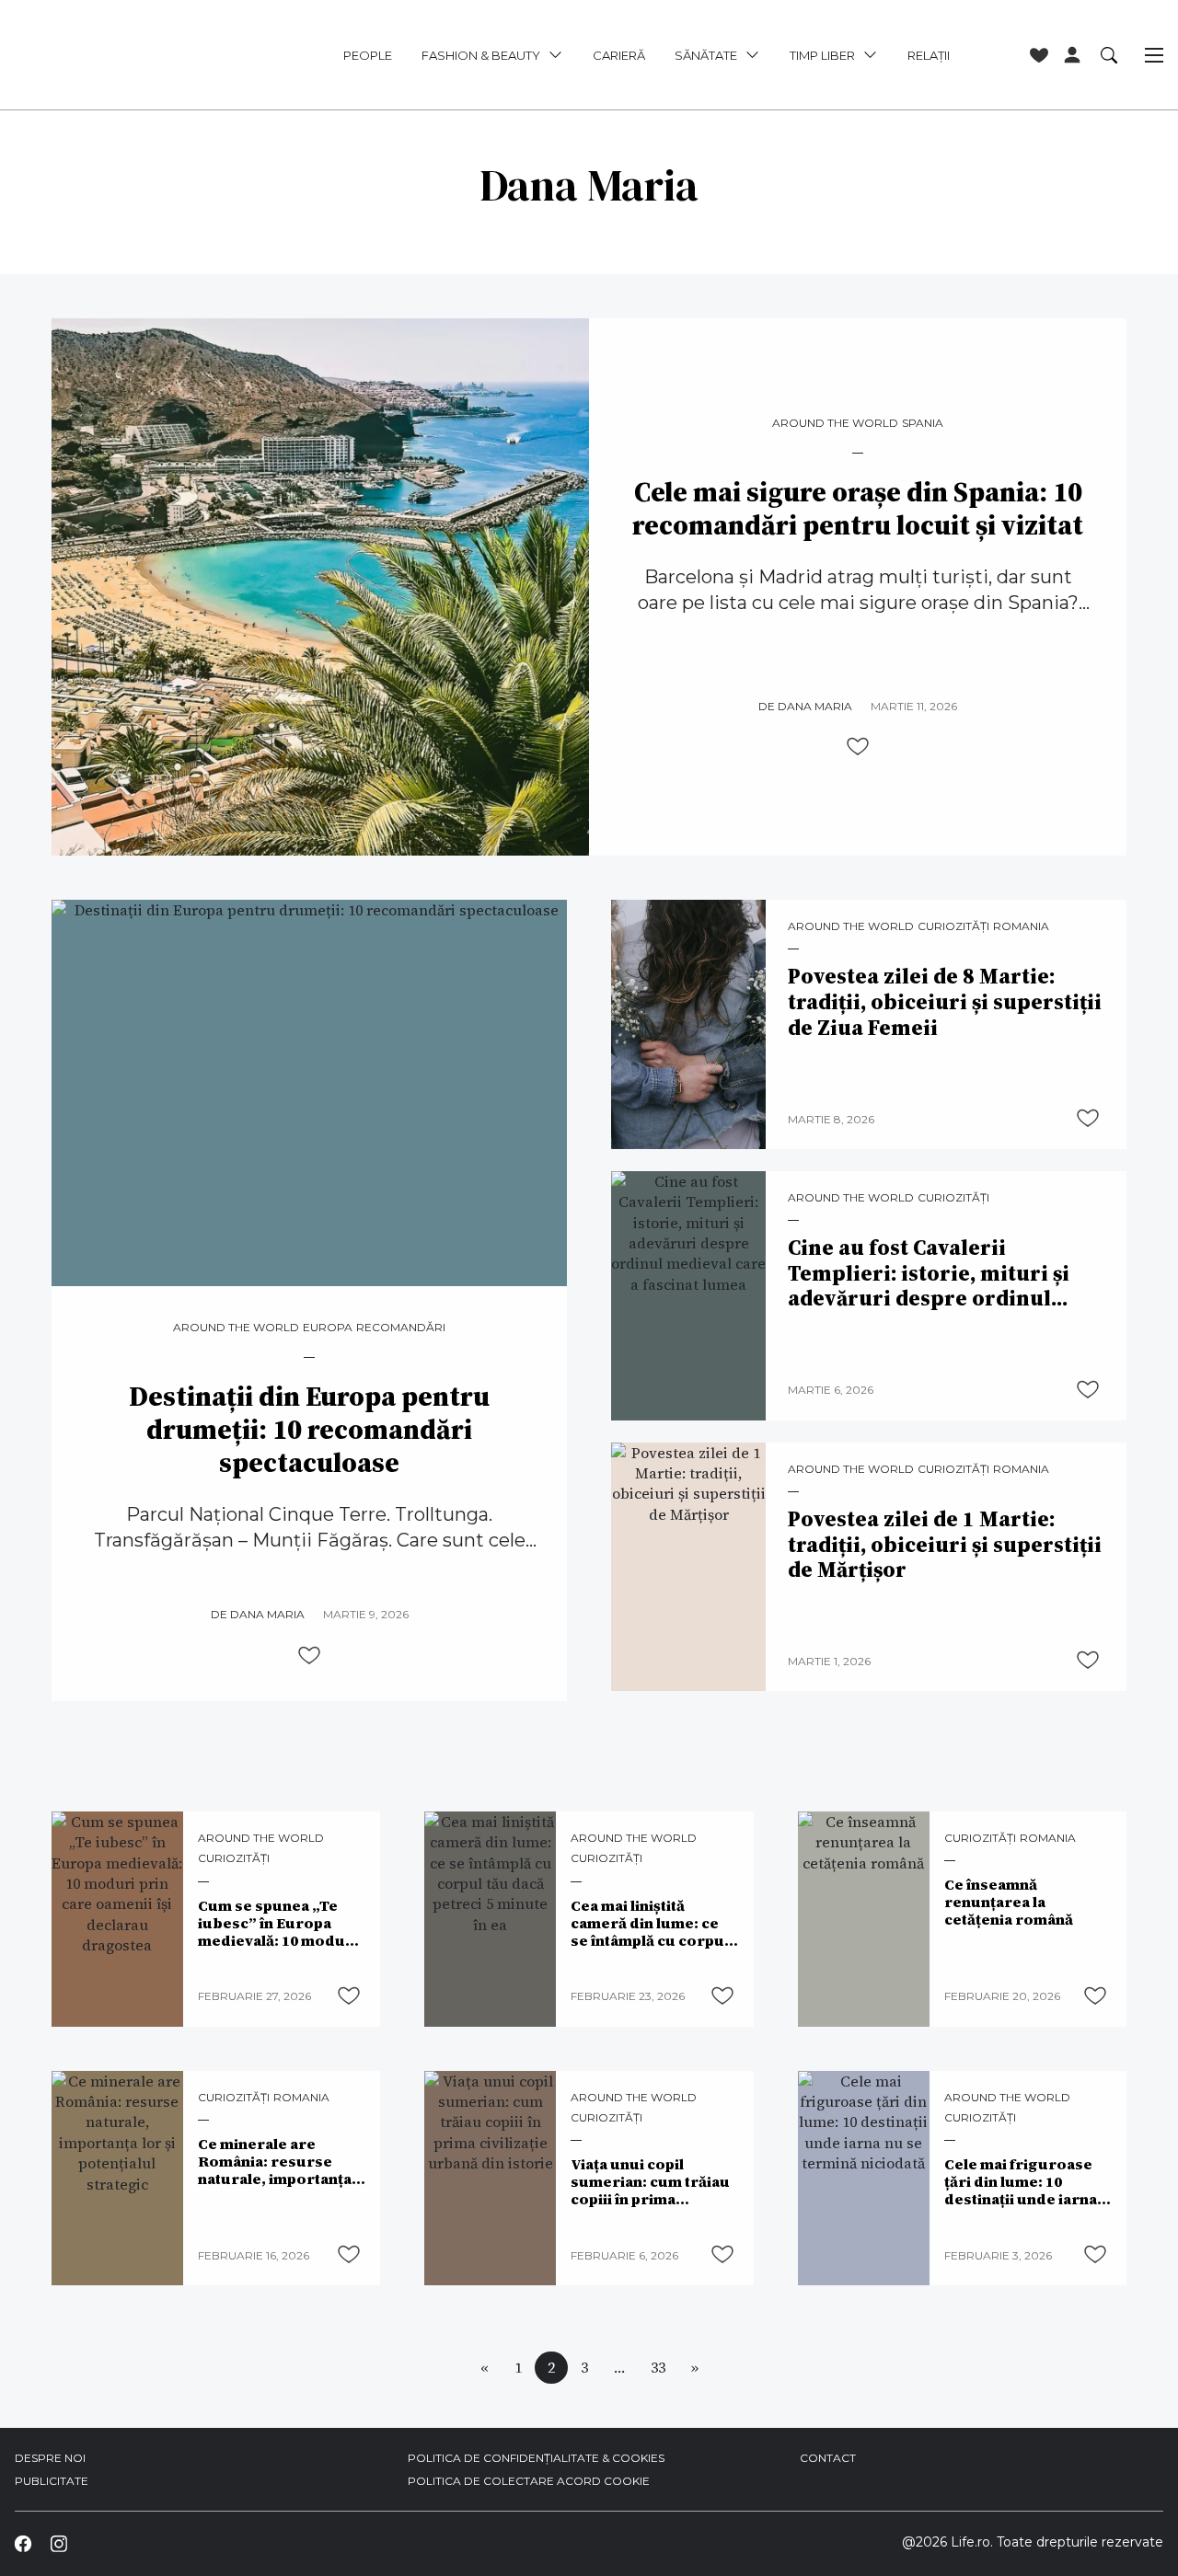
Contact (828, 2458)
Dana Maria (815, 706)
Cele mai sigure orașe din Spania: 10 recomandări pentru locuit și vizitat (858, 509)
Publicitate (52, 2481)
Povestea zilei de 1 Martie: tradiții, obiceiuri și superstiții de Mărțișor (945, 1545)
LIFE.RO (126, 55)
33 (658, 2367)
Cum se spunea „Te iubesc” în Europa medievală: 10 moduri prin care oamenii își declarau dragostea (278, 1923)
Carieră (619, 55)
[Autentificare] (1072, 55)
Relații (929, 55)
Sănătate (706, 55)
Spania (923, 423)
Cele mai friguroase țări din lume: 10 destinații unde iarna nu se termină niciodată (1021, 2182)
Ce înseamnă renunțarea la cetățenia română (1009, 1902)
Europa (328, 1328)
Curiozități (953, 926)
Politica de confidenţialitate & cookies (536, 2458)
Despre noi (50, 2458)
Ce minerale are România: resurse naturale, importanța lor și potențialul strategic (275, 2162)
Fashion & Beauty (481, 55)
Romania (1021, 926)
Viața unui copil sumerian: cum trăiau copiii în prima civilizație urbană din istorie (650, 2182)
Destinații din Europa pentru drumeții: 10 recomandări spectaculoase (309, 1430)
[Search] (1109, 54)
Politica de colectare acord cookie (529, 2481)
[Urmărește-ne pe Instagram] (58, 2543)
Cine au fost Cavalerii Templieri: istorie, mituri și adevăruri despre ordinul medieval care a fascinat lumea (929, 1274)
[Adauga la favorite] (858, 746)
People (368, 55)
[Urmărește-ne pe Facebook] (23, 2543)
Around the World (835, 423)
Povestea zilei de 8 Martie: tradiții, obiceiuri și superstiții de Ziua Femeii (945, 1002)
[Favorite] (1039, 55)
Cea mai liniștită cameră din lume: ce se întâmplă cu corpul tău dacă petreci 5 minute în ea (650, 1923)
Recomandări (401, 1328)
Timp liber (822, 55)
